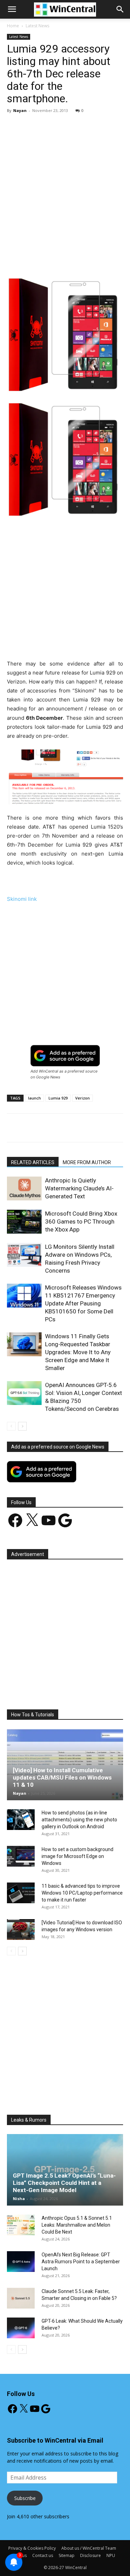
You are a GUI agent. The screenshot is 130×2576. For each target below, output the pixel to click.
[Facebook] (36, 261)
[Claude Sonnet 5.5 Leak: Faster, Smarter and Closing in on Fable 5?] (21, 2298)
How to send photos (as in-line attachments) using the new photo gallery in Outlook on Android (79, 1820)
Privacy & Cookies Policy (32, 2548)
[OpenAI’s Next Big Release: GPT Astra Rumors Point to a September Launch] (21, 2262)
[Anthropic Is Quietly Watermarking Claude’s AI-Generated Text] (24, 1188)
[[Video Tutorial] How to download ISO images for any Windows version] (21, 1929)
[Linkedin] (99, 261)
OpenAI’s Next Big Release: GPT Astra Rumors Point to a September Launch (81, 2262)
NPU (111, 2555)
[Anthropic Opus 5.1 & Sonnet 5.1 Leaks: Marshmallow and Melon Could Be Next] (21, 2225)
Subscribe (25, 2498)
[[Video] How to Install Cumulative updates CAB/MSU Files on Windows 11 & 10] (65, 1764)
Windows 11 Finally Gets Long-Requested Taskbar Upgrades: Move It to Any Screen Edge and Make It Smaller (78, 1352)
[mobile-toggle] (12, 9)
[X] (52, 261)
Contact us (43, 2555)
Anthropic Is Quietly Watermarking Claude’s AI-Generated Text (79, 1188)
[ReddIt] (115, 261)
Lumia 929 (58, 1098)
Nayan (20, 110)
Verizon (83, 1098)
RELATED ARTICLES (33, 1162)
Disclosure (90, 2555)
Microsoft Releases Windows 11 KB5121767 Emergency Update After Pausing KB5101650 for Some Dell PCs (83, 1303)
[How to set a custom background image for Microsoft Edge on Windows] (21, 1856)
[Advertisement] (65, 187)
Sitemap (67, 2555)
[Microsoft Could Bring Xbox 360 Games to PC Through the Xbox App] (24, 1222)
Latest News (37, 26)
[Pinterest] (68, 261)
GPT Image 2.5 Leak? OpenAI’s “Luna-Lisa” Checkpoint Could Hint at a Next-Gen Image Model (64, 2183)
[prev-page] (11, 1426)
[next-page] (22, 1426)
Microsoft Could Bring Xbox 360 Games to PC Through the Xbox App (81, 1221)
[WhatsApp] (84, 261)
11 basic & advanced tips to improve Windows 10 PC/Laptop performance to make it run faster (82, 1893)
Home (13, 26)
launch (34, 1098)
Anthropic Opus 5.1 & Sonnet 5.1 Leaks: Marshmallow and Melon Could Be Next (77, 2225)
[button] (120, 9)
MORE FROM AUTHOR (87, 1162)
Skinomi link (22, 899)
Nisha (19, 2198)
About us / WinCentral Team (89, 2548)
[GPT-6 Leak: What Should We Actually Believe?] (21, 2328)
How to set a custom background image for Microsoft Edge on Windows (77, 1856)
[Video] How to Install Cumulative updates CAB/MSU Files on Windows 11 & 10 (62, 1777)
